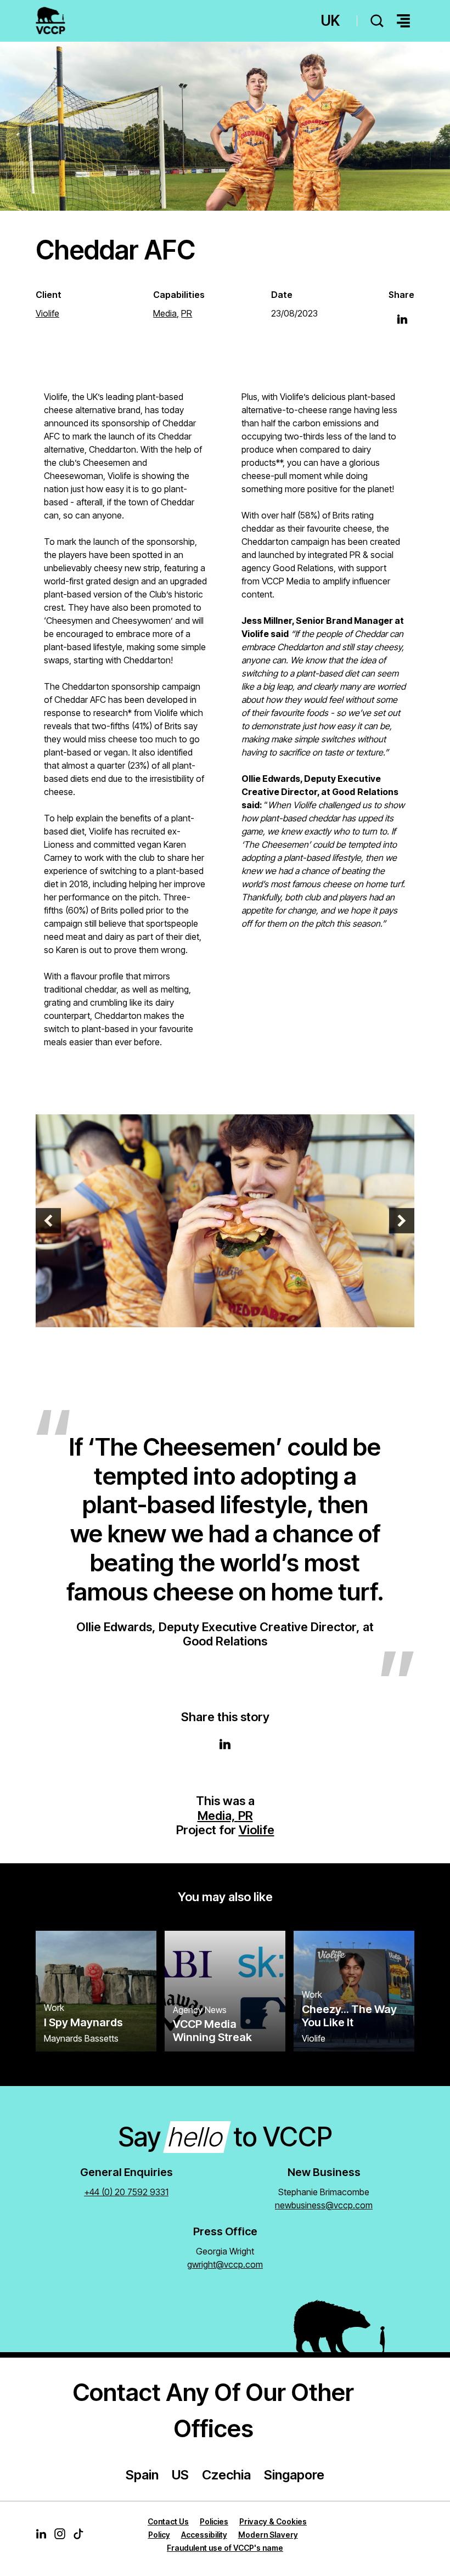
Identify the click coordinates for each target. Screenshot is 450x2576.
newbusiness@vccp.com (324, 2205)
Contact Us (168, 2521)
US (180, 2475)
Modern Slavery (268, 2535)
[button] (48, 1221)
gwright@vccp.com (225, 2264)
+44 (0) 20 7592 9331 (126, 2192)
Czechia (226, 2475)
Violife (257, 1830)
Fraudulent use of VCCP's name (225, 2548)
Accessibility (204, 2535)
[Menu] (403, 21)
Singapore (294, 2475)
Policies (214, 2521)
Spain (142, 2475)
